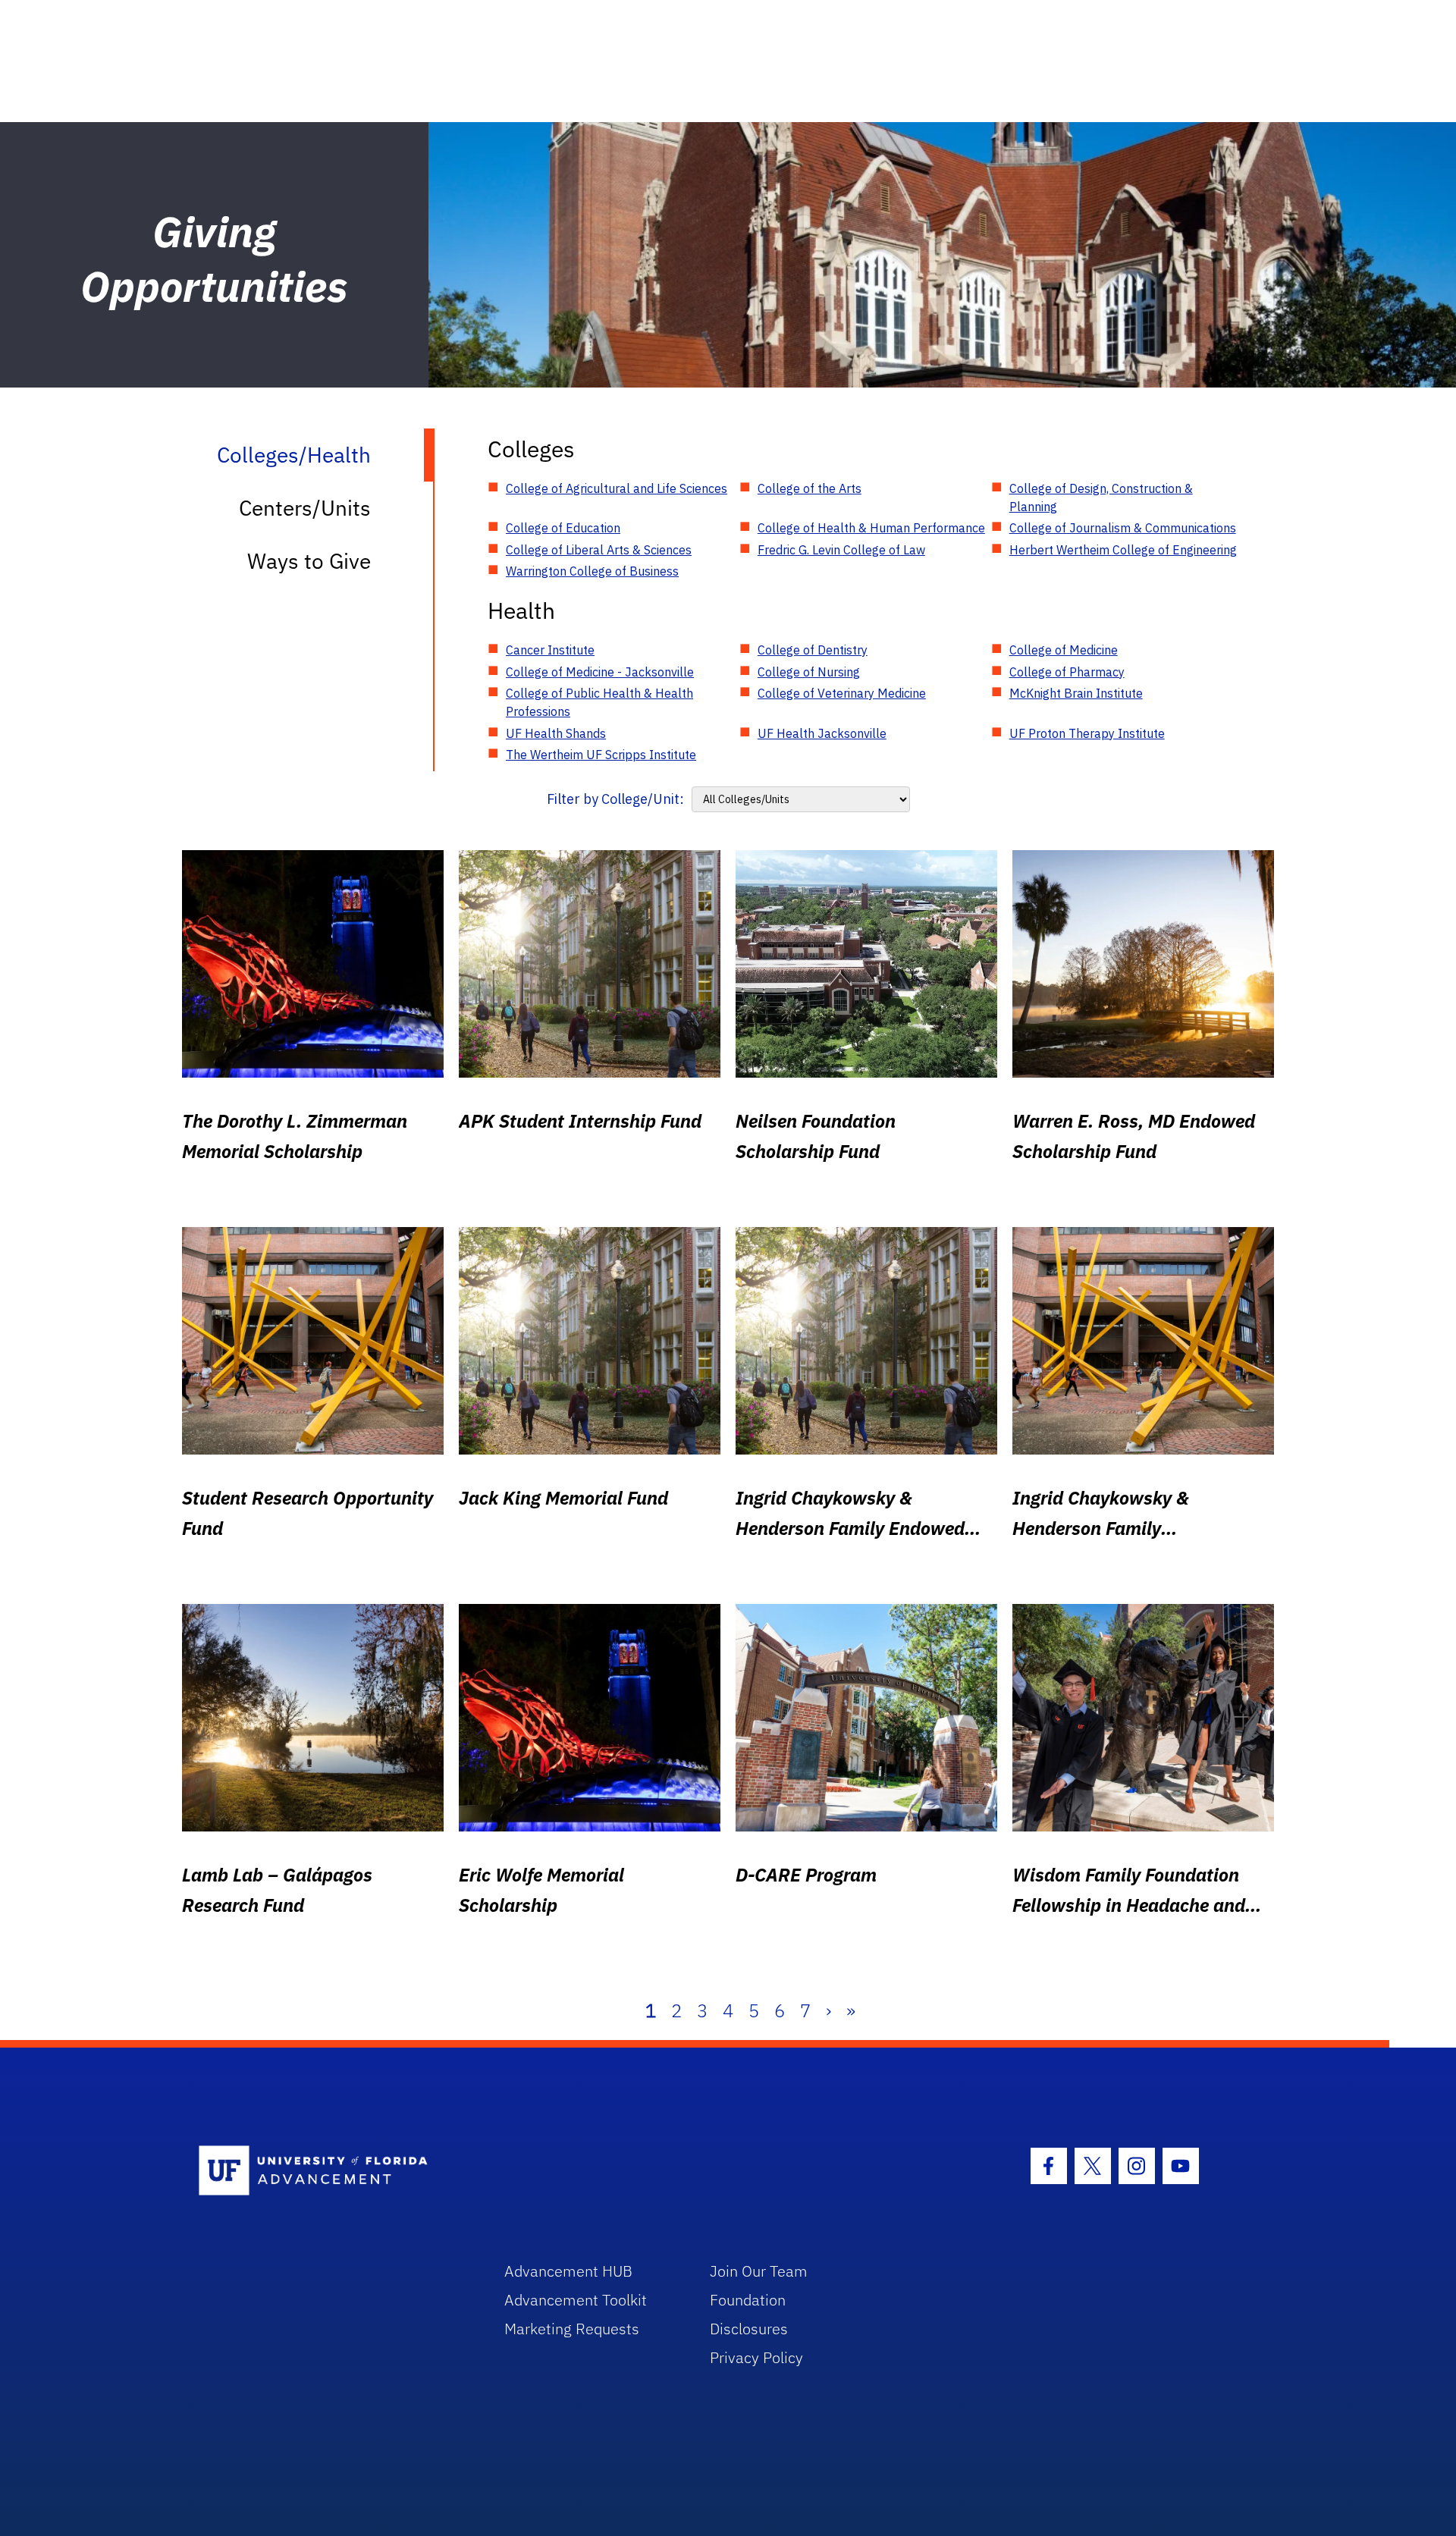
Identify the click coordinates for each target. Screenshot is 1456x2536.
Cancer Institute (550, 650)
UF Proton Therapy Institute (1087, 733)
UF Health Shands (556, 733)
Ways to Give (309, 561)
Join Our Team (759, 2271)
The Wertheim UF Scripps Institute (601, 755)
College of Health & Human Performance (871, 528)
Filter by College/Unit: (615, 799)
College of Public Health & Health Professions (599, 702)
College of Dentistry (813, 650)
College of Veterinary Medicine (842, 693)
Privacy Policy (756, 2357)
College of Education (563, 528)
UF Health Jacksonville (822, 733)
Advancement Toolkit (576, 2300)
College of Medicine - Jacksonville (600, 672)
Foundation (748, 2300)
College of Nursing (809, 672)
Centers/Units (305, 508)
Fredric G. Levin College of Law (841, 550)
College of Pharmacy (1067, 672)
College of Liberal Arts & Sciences (599, 550)
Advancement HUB (568, 2271)
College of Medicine (1064, 650)
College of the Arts (810, 488)
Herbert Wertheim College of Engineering (1123, 550)
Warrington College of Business (592, 571)
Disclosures (749, 2329)
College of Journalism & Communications (1123, 528)
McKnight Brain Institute (1076, 693)
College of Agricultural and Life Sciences (617, 488)
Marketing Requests (572, 2329)
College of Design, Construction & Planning (1101, 497)
